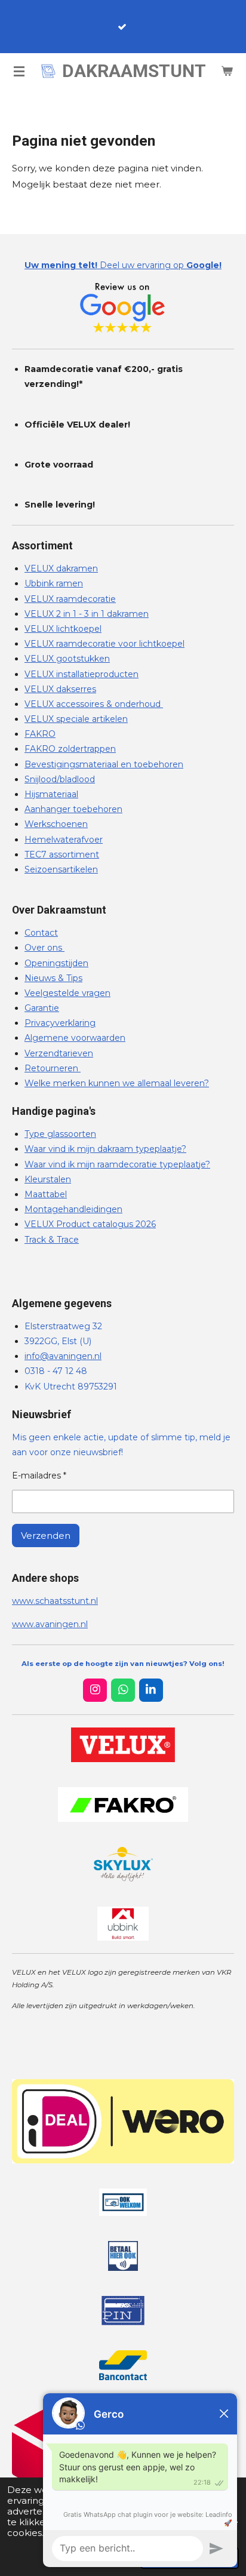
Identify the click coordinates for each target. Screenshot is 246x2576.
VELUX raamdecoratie (70, 599)
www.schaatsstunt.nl (55, 1601)
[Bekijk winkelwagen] (227, 71)
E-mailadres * (39, 1475)
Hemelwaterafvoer (64, 840)
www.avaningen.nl (50, 1624)
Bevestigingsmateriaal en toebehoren (104, 764)
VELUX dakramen (61, 568)
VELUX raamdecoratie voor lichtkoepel (104, 644)
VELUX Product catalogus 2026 (90, 1224)
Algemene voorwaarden (75, 1038)
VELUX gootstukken (67, 659)
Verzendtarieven (59, 1053)
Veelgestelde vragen (67, 993)
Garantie (42, 1008)
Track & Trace (52, 1240)
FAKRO (40, 734)
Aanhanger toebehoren (73, 809)
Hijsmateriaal (51, 794)
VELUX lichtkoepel (63, 629)
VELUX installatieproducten (82, 674)
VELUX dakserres (60, 689)
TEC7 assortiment (62, 854)
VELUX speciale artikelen (76, 719)
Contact (41, 933)
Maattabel (46, 1194)
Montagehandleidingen (73, 1209)
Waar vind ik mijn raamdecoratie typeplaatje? (117, 1164)
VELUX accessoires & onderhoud (94, 704)
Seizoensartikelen (61, 869)
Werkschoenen (56, 824)
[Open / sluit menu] (19, 71)
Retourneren (53, 1068)
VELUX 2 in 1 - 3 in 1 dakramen (87, 614)
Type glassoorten (60, 1134)
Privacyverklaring (60, 1023)
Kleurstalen (48, 1179)
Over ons (44, 948)
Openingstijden (56, 963)
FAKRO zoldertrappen (70, 749)
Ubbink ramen (54, 583)
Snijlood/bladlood (60, 779)
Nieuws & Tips (53, 978)
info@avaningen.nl (63, 1356)
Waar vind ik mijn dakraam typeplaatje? (105, 1149)
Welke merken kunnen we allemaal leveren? (117, 1083)
